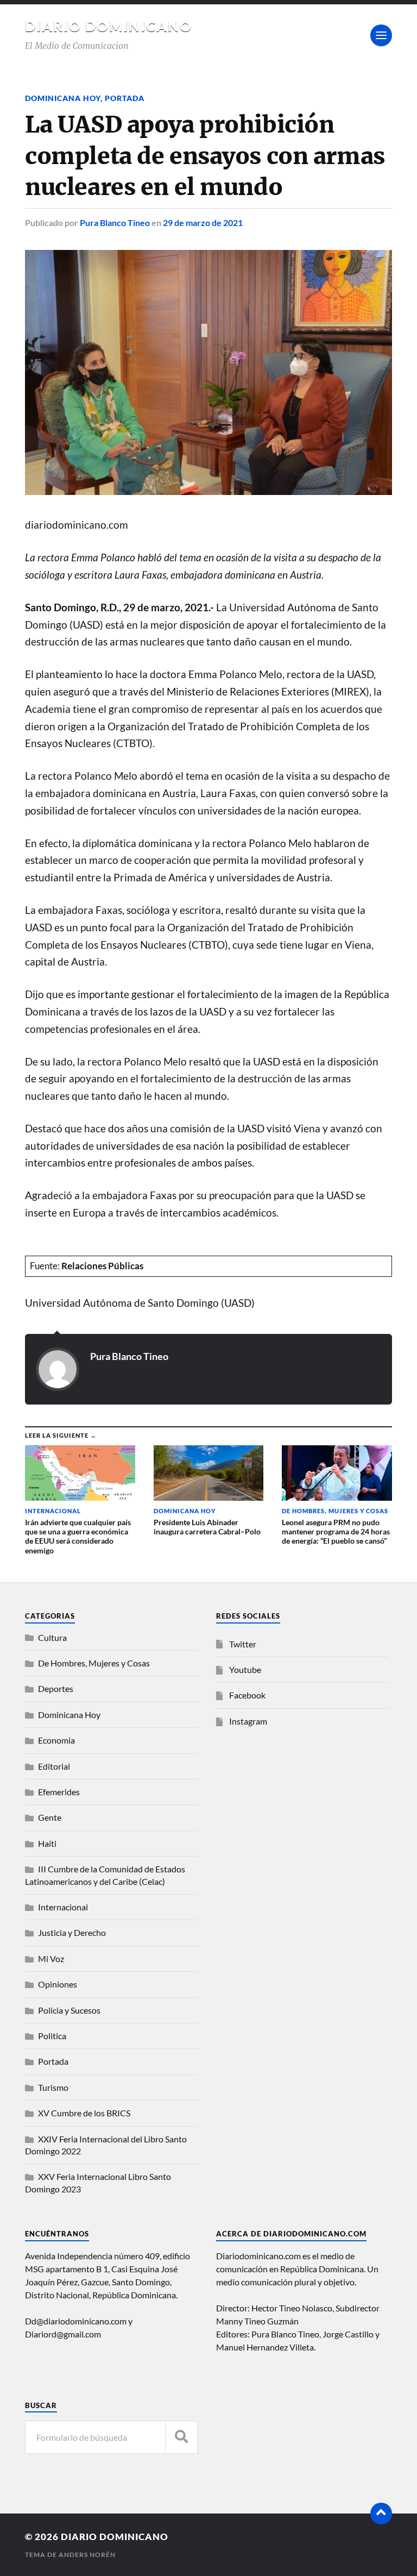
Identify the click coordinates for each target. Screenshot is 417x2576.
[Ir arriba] (381, 2514)
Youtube (245, 1669)
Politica (52, 2036)
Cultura (52, 1637)
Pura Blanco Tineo (115, 222)
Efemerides (59, 1792)
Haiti (47, 1843)
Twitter (243, 1644)
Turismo (53, 2087)
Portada (125, 98)
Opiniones (58, 1984)
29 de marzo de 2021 (203, 222)
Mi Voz (51, 1958)
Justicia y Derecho (72, 1932)
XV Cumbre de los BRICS (84, 2113)
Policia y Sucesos (69, 2010)
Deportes (56, 1688)
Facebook (247, 1695)
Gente (50, 1817)
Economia (56, 1740)
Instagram (248, 1721)
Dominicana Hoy (63, 98)
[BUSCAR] (181, 2437)
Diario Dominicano (109, 26)
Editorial (54, 1766)
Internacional (63, 1907)
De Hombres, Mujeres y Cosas (94, 1663)
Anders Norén (87, 2555)
